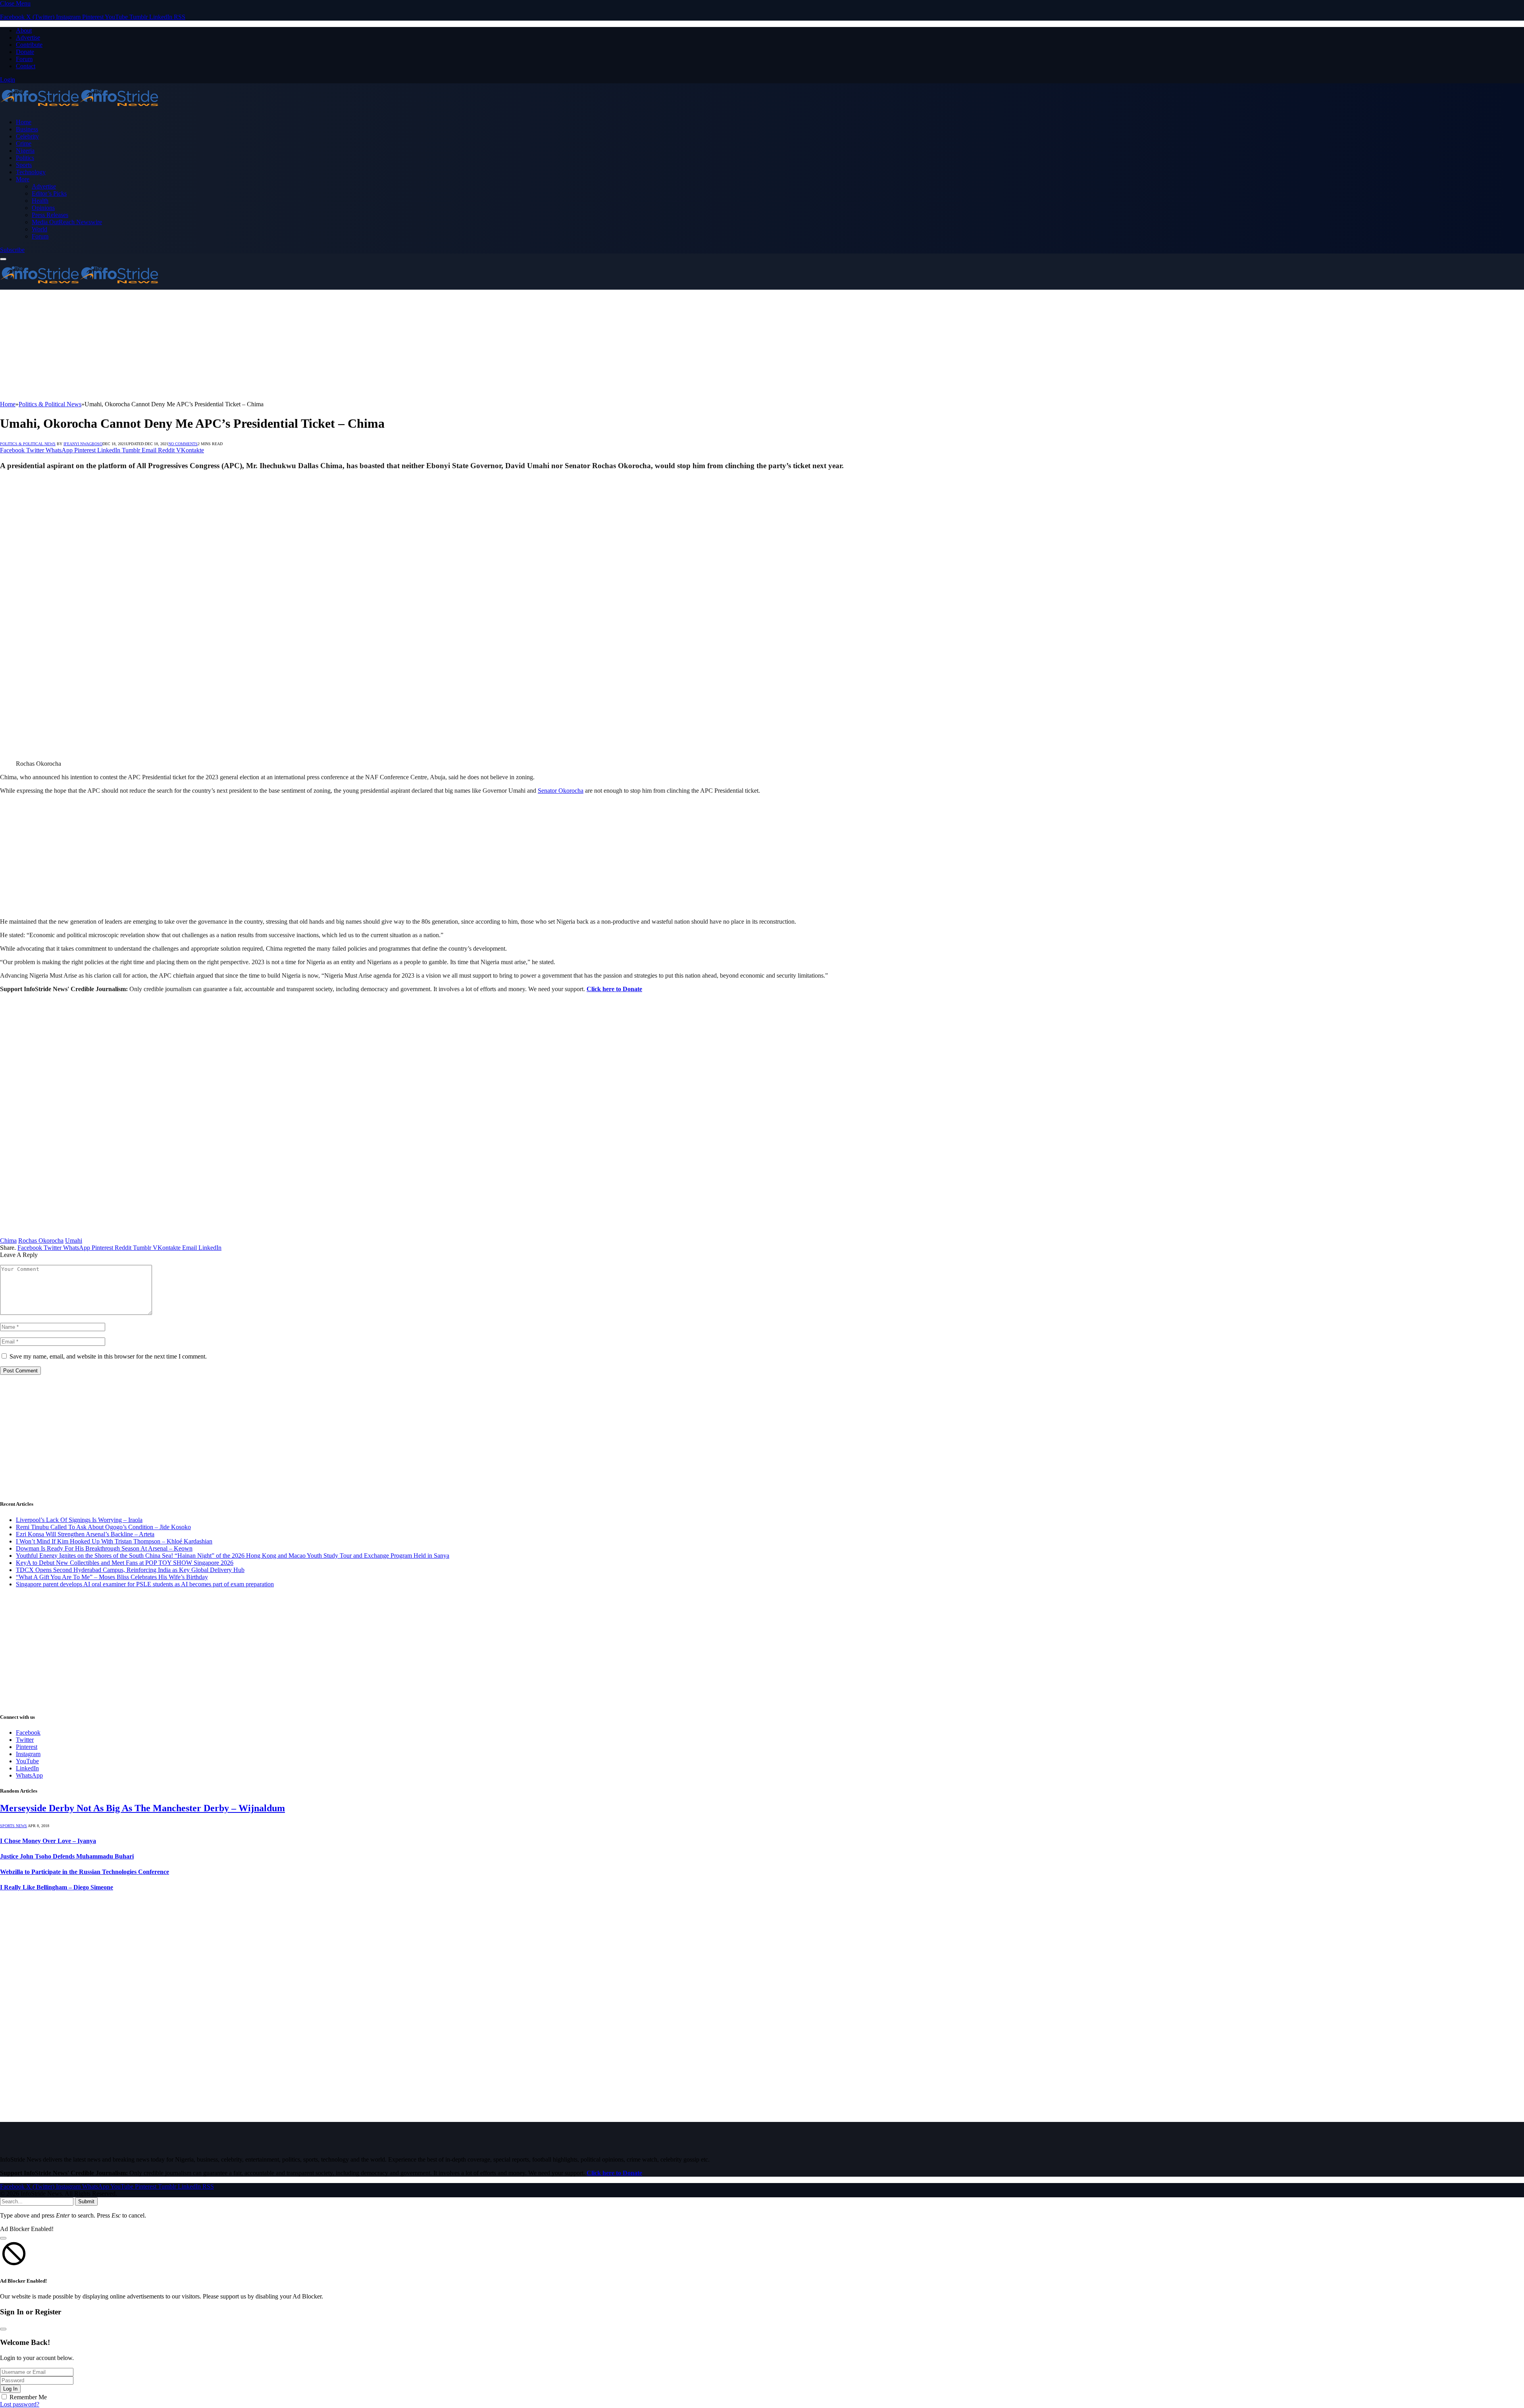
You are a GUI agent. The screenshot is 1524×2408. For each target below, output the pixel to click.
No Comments (183, 444)
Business (27, 129)
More (23, 179)
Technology (31, 172)
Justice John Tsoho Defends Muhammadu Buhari (67, 1856)
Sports (24, 165)
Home (24, 122)
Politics (25, 158)
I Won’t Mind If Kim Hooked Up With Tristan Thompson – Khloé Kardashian (114, 1541)
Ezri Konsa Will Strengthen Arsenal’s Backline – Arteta (85, 1534)
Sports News (13, 1826)
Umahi (74, 1241)
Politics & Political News (28, 444)
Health (40, 201)
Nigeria (25, 151)
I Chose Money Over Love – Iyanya (48, 1841)
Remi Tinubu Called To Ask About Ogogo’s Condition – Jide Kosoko (103, 1527)
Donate (25, 52)
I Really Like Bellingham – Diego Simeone (57, 1887)
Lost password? (20, 2404)
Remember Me (28, 2397)
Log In (10, 2389)
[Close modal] (3, 2238)
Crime (24, 143)
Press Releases (50, 215)
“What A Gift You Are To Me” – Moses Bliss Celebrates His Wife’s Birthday (112, 1577)
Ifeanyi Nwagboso (83, 444)
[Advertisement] (238, 345)
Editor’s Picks (49, 193)
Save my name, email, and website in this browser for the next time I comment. (108, 1356)
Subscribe (12, 250)
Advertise (28, 37)
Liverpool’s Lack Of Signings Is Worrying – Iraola (79, 1520)
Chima (8, 1241)
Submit (86, 2201)
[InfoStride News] (79, 109)
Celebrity (27, 136)
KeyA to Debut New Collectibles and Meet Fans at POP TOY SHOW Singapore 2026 (125, 1563)
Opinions (43, 208)
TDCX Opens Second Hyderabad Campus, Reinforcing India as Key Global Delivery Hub (130, 1570)
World (39, 229)
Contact (26, 66)
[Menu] (3, 259)
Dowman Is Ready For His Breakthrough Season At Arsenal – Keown (104, 1548)
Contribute (29, 45)
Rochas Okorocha (41, 1241)
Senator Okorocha (561, 791)
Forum (24, 59)
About (24, 30)
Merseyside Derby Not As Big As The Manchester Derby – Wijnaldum (142, 1808)
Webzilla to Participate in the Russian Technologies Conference (85, 1872)
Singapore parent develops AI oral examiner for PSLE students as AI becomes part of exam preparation (145, 1584)
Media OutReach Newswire (67, 222)
